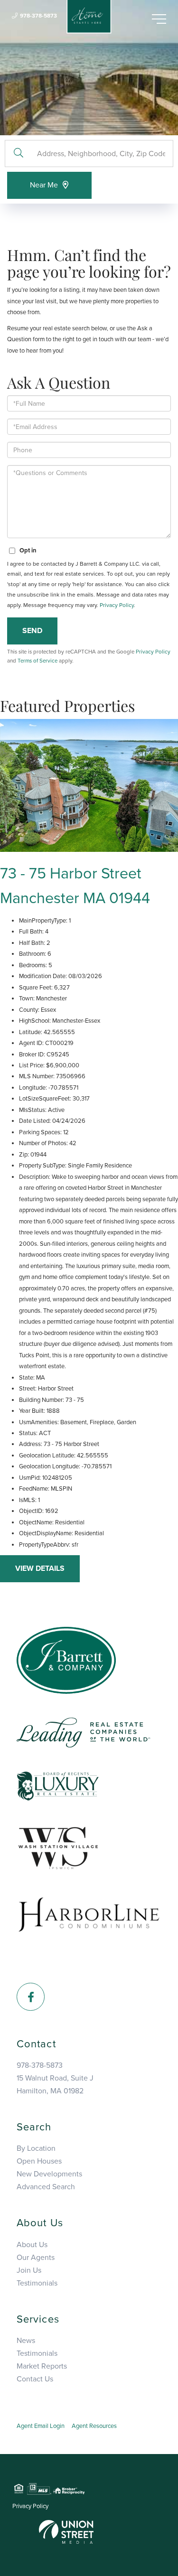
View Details (40, 1568)
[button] (18, 154)
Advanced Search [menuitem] (46, 2187)
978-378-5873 (38, 16)
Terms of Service (37, 661)
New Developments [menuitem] (49, 2174)
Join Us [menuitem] (29, 2270)
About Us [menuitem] (32, 2245)
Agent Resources (94, 2426)
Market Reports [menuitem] (42, 2366)
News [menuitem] (26, 2341)
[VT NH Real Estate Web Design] (66, 2531)
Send (32, 631)
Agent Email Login (41, 2426)
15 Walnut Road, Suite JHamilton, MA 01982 (55, 2085)
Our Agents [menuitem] (36, 2258)
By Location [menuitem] (36, 2148)
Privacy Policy (117, 605)
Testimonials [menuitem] (37, 2283)
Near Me (44, 185)
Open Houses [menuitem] (39, 2161)
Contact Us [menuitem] (35, 2379)
